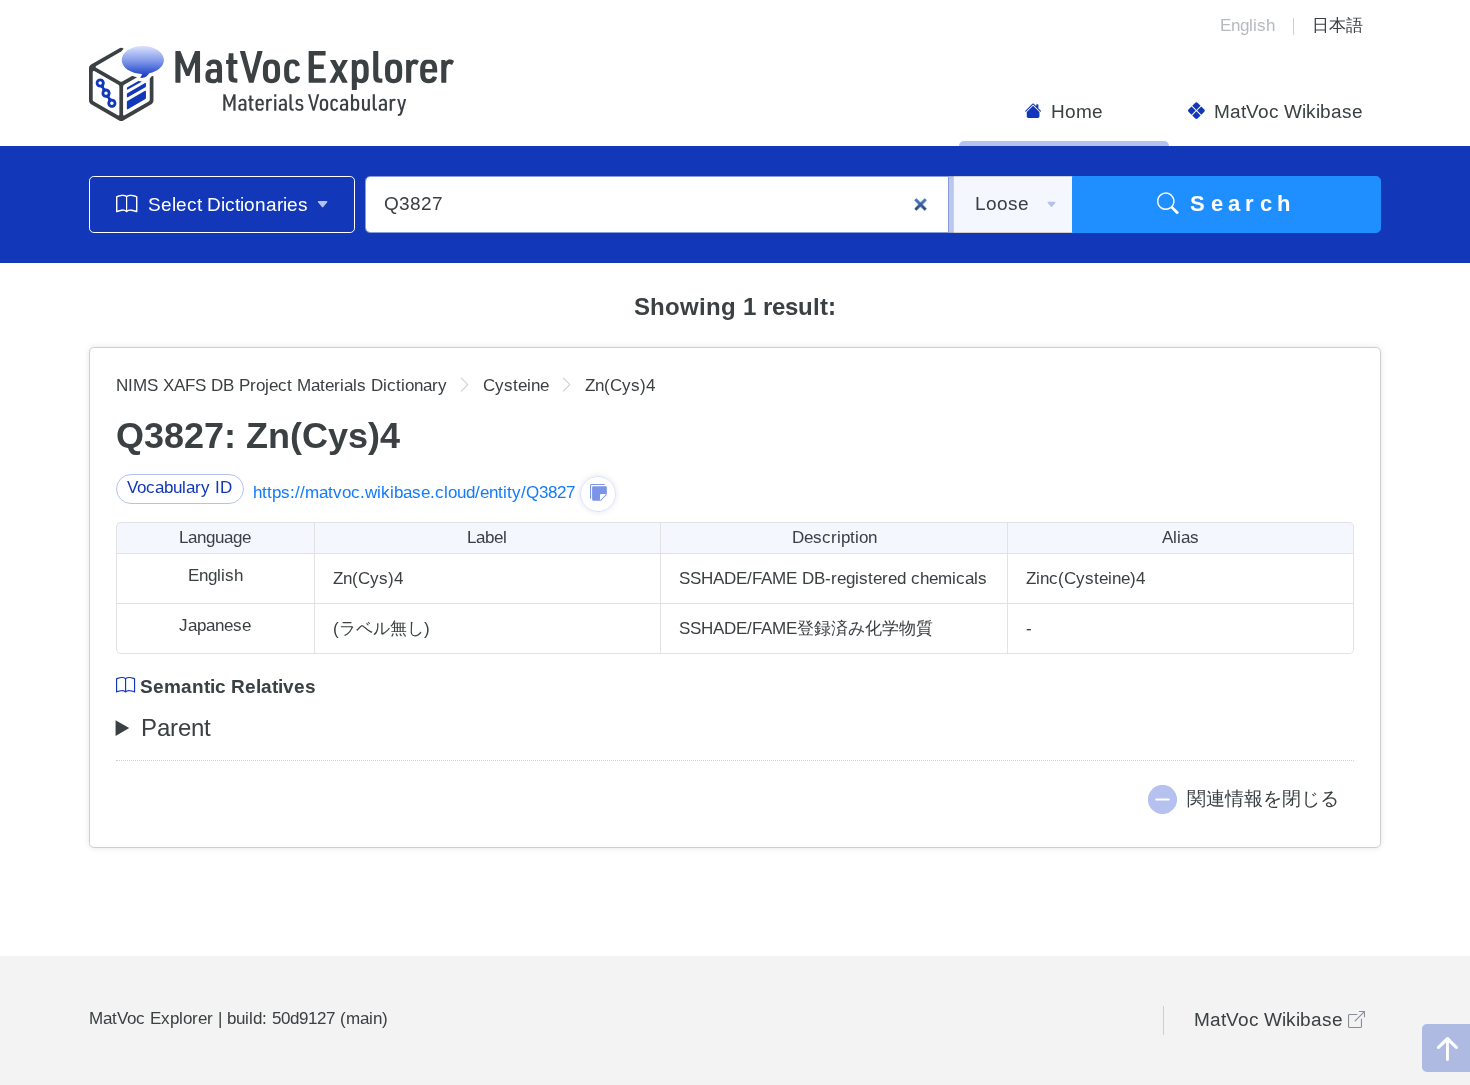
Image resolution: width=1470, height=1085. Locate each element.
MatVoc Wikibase (1286, 111)
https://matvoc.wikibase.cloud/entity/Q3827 (414, 492)
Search (1237, 203)
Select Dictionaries (228, 204)
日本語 (1337, 25)
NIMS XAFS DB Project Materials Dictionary (281, 385)
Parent (176, 727)
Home (1074, 111)
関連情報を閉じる (1263, 798)
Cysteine (516, 385)
